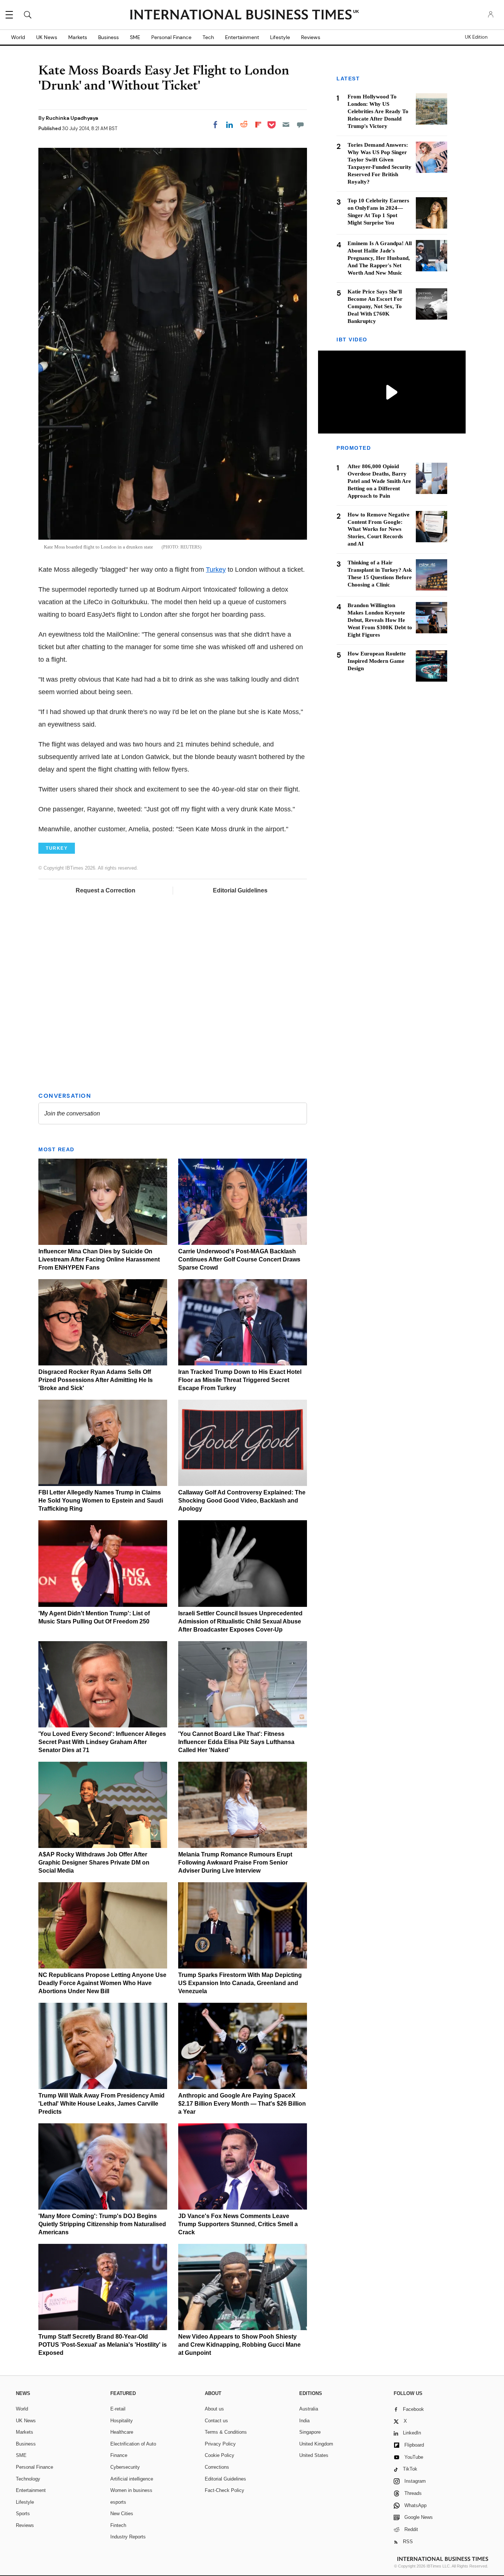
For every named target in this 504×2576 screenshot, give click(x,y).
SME (135, 37)
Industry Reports (128, 2537)
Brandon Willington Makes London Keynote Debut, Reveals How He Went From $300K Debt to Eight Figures (380, 620)
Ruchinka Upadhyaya (72, 118)
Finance (119, 2455)
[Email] (286, 125)
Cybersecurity (125, 2467)
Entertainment (242, 37)
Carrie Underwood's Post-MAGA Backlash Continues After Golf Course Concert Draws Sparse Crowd (239, 1259)
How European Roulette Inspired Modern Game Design (377, 661)
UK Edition (476, 37)
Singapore (310, 2432)
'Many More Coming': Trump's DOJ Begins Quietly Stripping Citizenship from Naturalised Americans (102, 2224)
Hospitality (122, 2421)
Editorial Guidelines (240, 890)
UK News (47, 37)
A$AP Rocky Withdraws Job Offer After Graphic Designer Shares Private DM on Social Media (94, 1863)
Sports (23, 2514)
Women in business (131, 2490)
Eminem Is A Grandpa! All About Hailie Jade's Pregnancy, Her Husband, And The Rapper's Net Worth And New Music (380, 258)
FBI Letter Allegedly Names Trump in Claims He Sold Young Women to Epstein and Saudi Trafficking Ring (101, 1501)
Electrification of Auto (133, 2444)
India (304, 2421)
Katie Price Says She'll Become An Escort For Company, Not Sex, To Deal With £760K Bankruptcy (375, 306)
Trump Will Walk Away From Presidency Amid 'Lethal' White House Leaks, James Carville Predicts (101, 2104)
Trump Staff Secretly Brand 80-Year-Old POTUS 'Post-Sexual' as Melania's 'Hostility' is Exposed (103, 2345)
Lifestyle (280, 37)
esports (118, 2502)
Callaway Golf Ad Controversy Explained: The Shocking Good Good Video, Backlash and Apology (242, 1501)
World (18, 37)
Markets (78, 37)
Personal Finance (171, 37)
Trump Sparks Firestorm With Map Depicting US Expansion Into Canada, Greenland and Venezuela (240, 1983)
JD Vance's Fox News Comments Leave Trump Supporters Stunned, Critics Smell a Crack (238, 2224)
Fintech (118, 2525)
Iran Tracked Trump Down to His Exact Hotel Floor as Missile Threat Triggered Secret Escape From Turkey (240, 1380)
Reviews (311, 37)
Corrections (217, 2467)
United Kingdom (316, 2444)
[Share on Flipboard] (258, 125)
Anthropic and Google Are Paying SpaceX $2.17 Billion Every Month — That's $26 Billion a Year (242, 2104)
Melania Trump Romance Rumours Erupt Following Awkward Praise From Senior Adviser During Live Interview (235, 1863)
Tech (208, 37)
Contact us (216, 2421)
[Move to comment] (300, 125)
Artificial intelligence (132, 2479)
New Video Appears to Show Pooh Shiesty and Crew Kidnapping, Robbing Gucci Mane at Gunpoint (239, 2345)
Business (108, 37)
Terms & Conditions (226, 2432)
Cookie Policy (220, 2455)
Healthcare (122, 2432)
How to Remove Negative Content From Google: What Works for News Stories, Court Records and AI (379, 529)
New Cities (122, 2514)
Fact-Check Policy (225, 2490)
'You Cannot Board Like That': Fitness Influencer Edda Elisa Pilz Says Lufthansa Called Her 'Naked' (236, 1742)
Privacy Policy (220, 2444)
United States (314, 2455)
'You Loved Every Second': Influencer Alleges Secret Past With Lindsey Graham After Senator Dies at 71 (102, 1742)
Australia (309, 2409)
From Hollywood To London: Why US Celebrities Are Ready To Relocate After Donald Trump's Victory (378, 111)
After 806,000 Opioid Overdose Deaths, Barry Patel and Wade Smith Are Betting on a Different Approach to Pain (379, 481)
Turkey (216, 570)
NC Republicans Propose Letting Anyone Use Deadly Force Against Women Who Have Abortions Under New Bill (102, 1983)
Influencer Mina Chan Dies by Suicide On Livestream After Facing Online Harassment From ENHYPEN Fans (99, 1259)
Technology (28, 2479)
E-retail (118, 2409)
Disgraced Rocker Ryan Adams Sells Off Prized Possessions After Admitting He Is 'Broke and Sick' (96, 1380)
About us (214, 2409)
